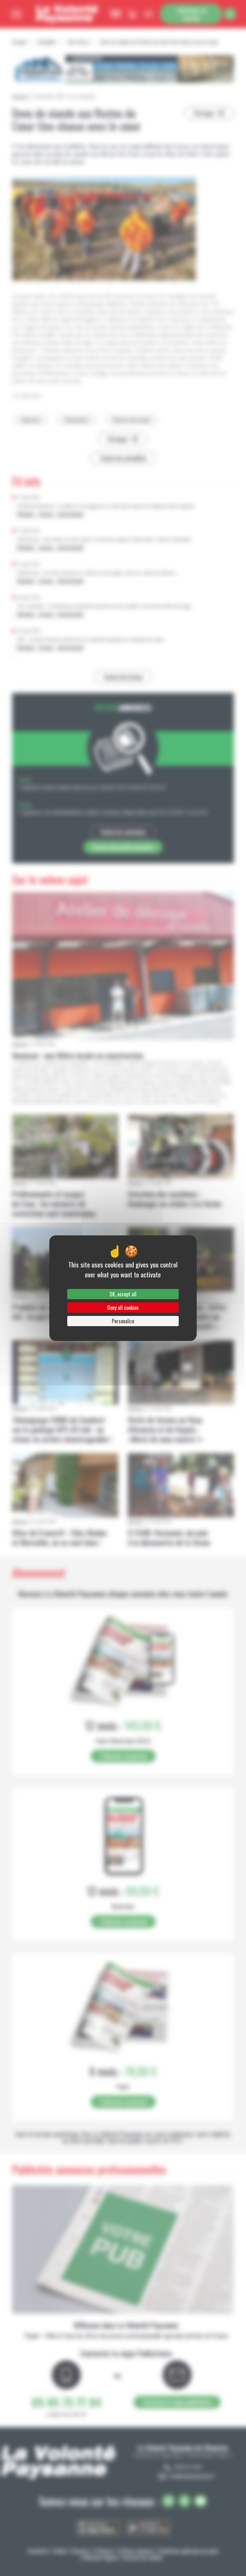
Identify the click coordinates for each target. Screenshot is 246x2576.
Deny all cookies (123, 1308)
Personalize (123, 1321)
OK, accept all (123, 1294)
